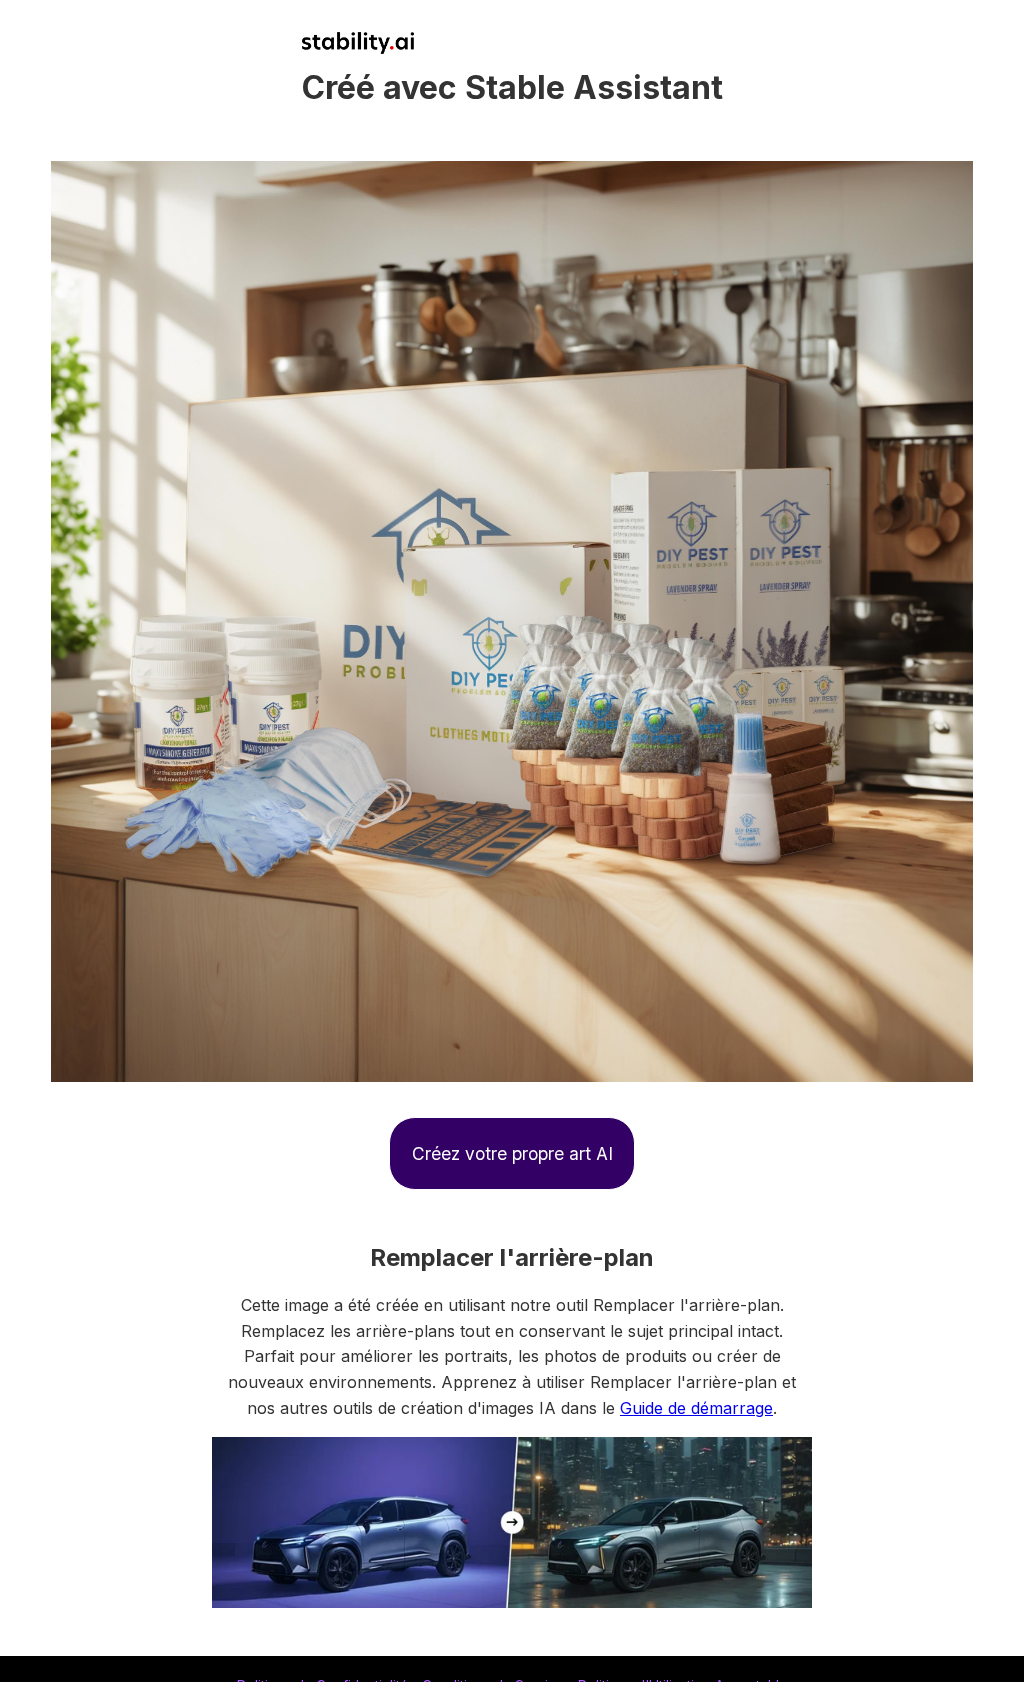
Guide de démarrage (696, 1408)
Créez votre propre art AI (512, 1153)
